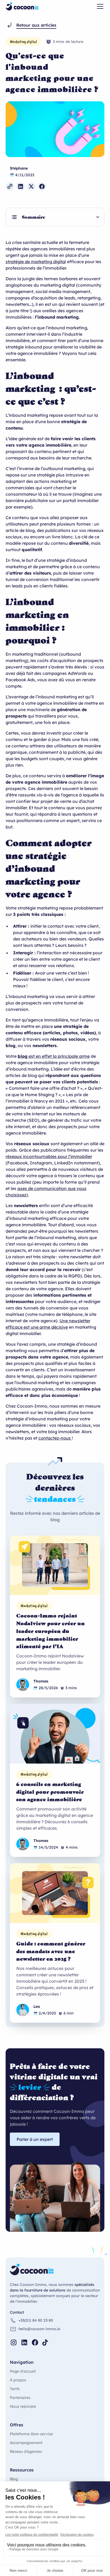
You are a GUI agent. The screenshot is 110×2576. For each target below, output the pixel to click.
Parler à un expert (35, 2139)
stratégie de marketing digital (36, 262)
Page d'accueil (23, 2371)
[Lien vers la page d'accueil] (22, 6)
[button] (99, 6)
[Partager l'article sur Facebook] (42, 186)
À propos (18, 2380)
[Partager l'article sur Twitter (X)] (31, 186)
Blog (14, 2479)
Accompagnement (26, 2443)
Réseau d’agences (26, 2451)
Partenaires (20, 2398)
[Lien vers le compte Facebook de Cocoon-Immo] (35, 2342)
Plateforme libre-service (31, 2434)
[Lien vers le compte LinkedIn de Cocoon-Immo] (24, 2342)
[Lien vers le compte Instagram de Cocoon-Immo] (14, 2342)
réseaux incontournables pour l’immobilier (49, 1156)
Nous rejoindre (23, 2406)
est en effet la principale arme (54, 1056)
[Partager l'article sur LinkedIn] (21, 186)
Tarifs (15, 2389)
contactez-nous (55, 1438)
